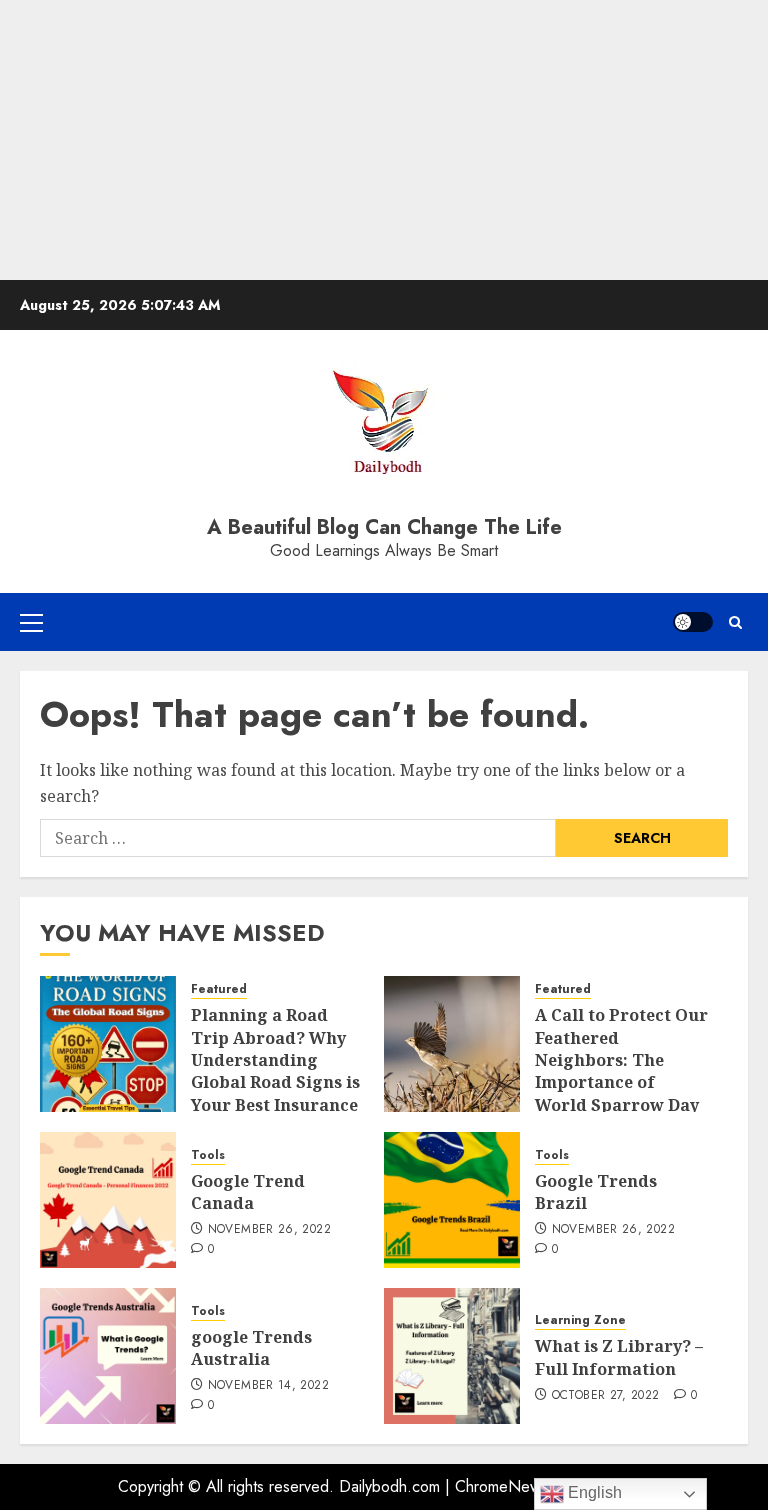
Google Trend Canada (248, 1192)
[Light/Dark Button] (693, 622)
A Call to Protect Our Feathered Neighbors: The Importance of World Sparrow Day (621, 1060)
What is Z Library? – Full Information (619, 1357)
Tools (208, 1155)
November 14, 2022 (268, 1386)
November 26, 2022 (269, 1230)
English (593, 1492)
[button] (31, 622)
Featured (219, 989)
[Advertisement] (384, 140)
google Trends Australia (251, 1348)
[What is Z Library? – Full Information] (452, 1356)
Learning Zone (580, 1320)
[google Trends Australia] (108, 1356)
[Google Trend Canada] (108, 1200)
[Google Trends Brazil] (452, 1200)
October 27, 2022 (606, 1396)
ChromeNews (501, 1486)
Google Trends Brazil (596, 1192)
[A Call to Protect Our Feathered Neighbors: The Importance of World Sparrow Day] (452, 1044)
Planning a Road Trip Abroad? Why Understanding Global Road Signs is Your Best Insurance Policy (275, 1071)
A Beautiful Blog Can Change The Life (384, 527)
